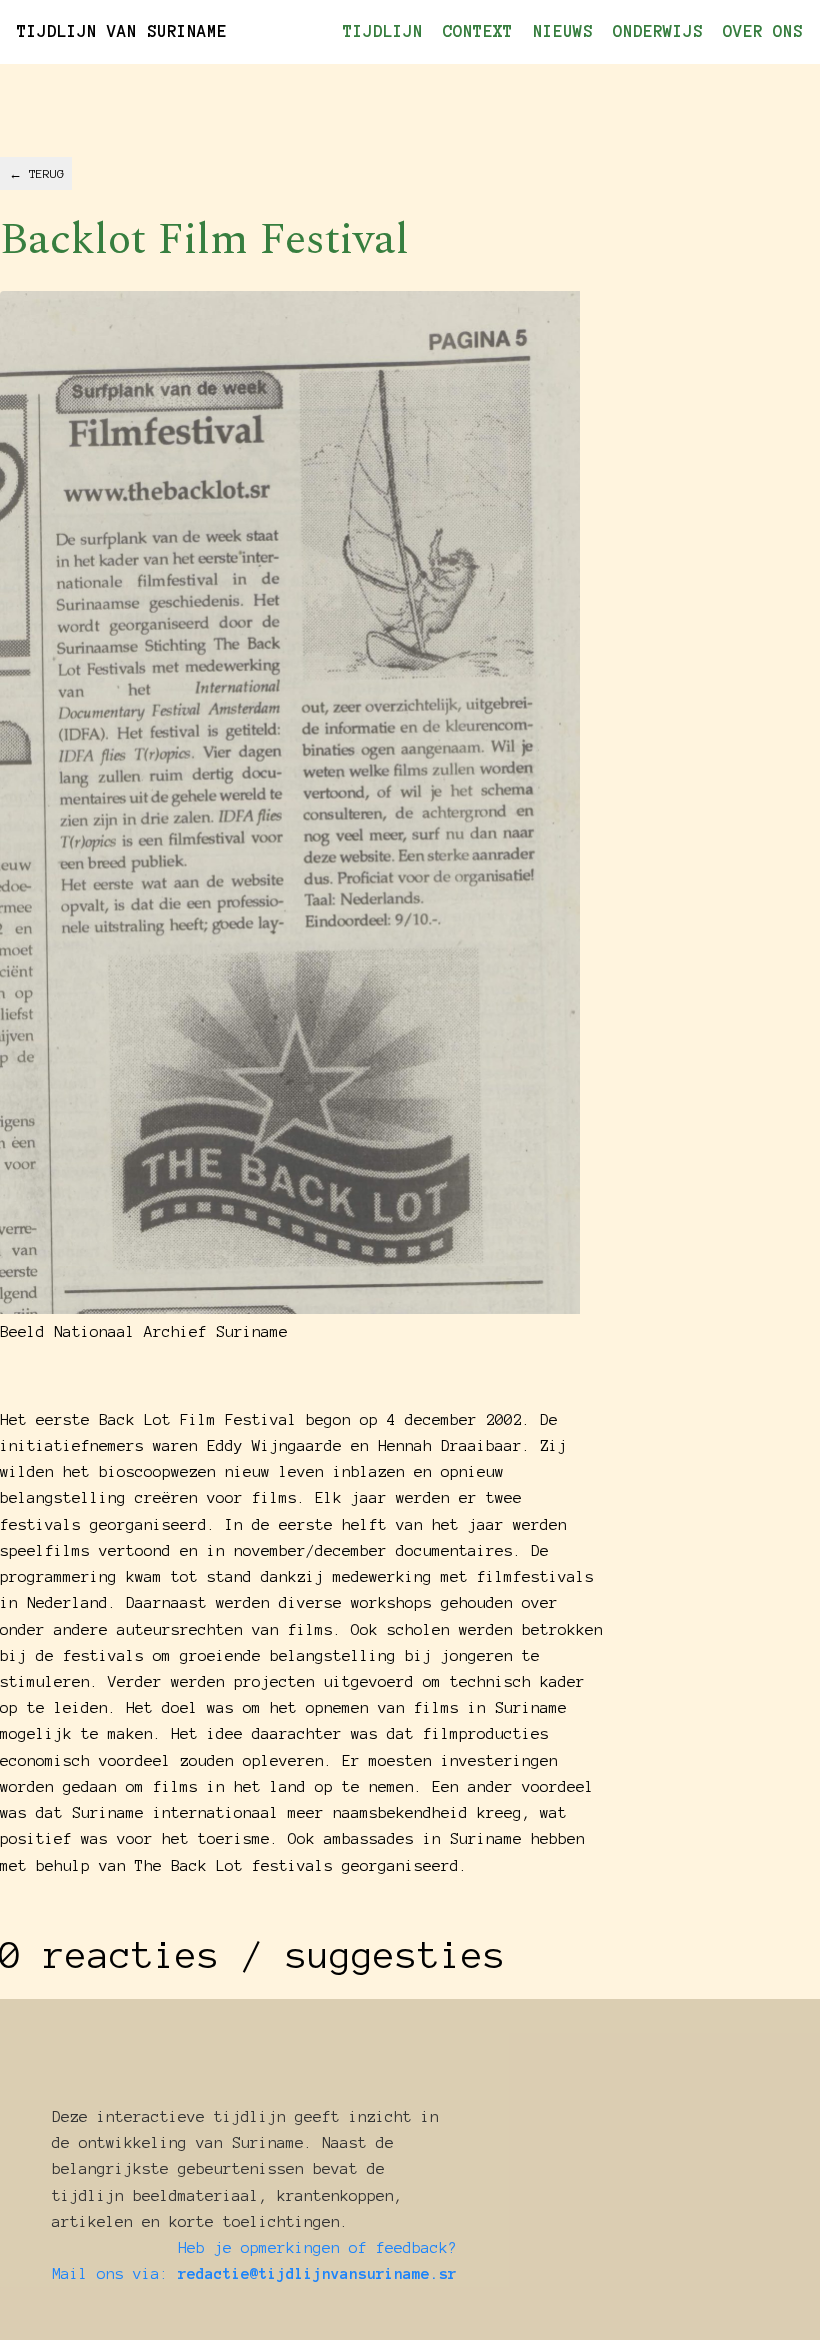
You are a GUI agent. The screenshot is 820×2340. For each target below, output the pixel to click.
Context (478, 31)
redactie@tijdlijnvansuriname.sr (317, 2274)
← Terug (36, 173)
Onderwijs (658, 31)
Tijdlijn (383, 31)
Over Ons (763, 31)
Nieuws (563, 31)
